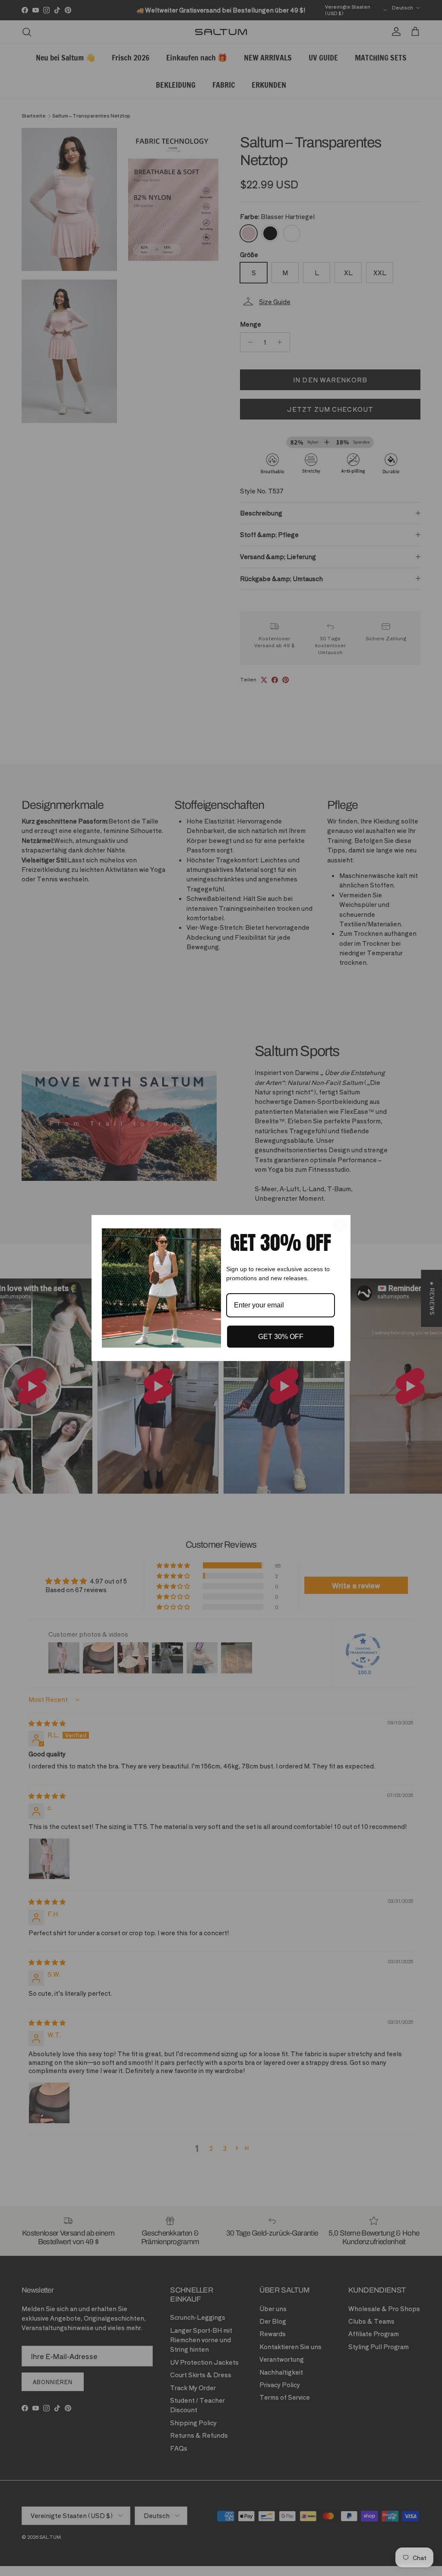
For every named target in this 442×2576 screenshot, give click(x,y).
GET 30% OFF (281, 1337)
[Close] (340, 1225)
